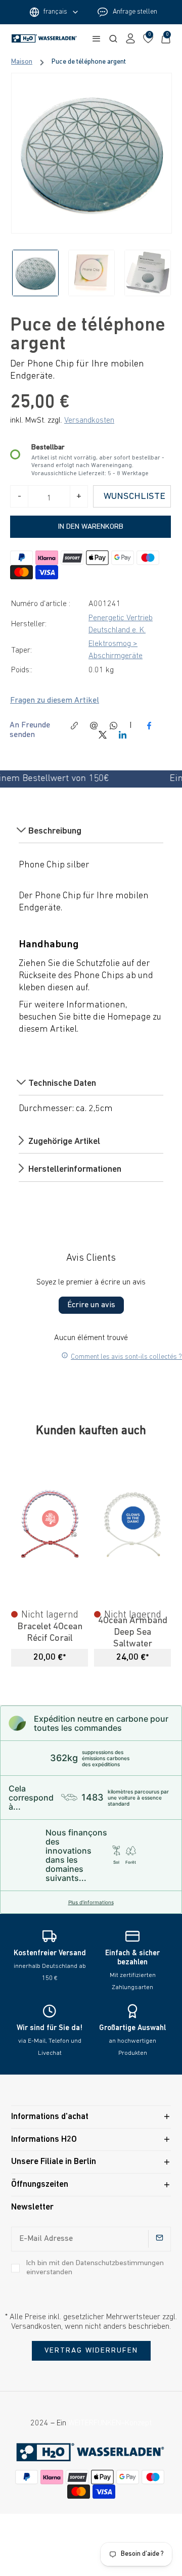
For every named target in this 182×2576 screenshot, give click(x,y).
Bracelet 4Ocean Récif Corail (50, 1633)
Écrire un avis (91, 1305)
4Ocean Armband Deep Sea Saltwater (133, 1633)
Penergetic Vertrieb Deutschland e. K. (121, 624)
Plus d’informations (91, 1902)
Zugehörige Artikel (63, 1142)
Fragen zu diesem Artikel (55, 701)
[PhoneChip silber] (92, 153)
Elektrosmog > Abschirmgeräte (116, 650)
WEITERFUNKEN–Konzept (110, 2423)
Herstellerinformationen (74, 1170)
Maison (22, 62)
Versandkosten (89, 421)
